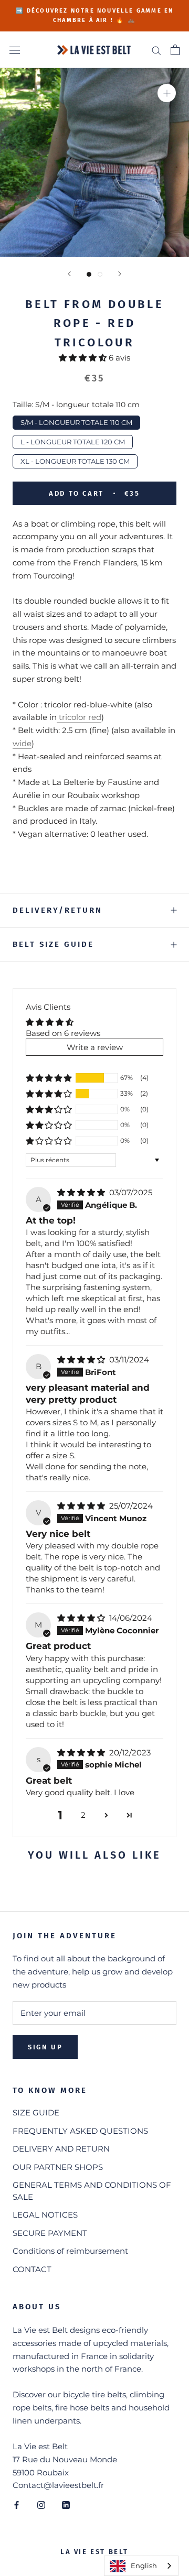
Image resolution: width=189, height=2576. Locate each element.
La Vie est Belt (94, 2552)
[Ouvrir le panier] (175, 50)
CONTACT (32, 2269)
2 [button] (83, 1815)
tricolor (72, 717)
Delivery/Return (57, 910)
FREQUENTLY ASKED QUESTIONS (80, 2131)
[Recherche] (156, 50)
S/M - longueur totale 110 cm (76, 421)
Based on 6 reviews (63, 1033)
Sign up (45, 2047)
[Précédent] (69, 274)
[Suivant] (120, 274)
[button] (84, 358)
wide (22, 743)
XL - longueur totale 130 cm (75, 460)
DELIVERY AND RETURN (61, 2149)
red (95, 717)
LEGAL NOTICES (45, 2215)
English (144, 2566)
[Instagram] (41, 2504)
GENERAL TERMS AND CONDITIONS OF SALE (92, 2191)
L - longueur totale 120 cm (73, 440)
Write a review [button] (95, 1047)
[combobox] (141, 2566)
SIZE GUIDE (36, 2113)
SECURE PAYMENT (50, 2233)
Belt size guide (53, 944)
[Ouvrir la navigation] (15, 50)
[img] (82, 1192)
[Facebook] (17, 2504)
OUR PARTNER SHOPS (58, 2167)
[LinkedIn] (66, 2504)
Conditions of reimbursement (70, 2251)
